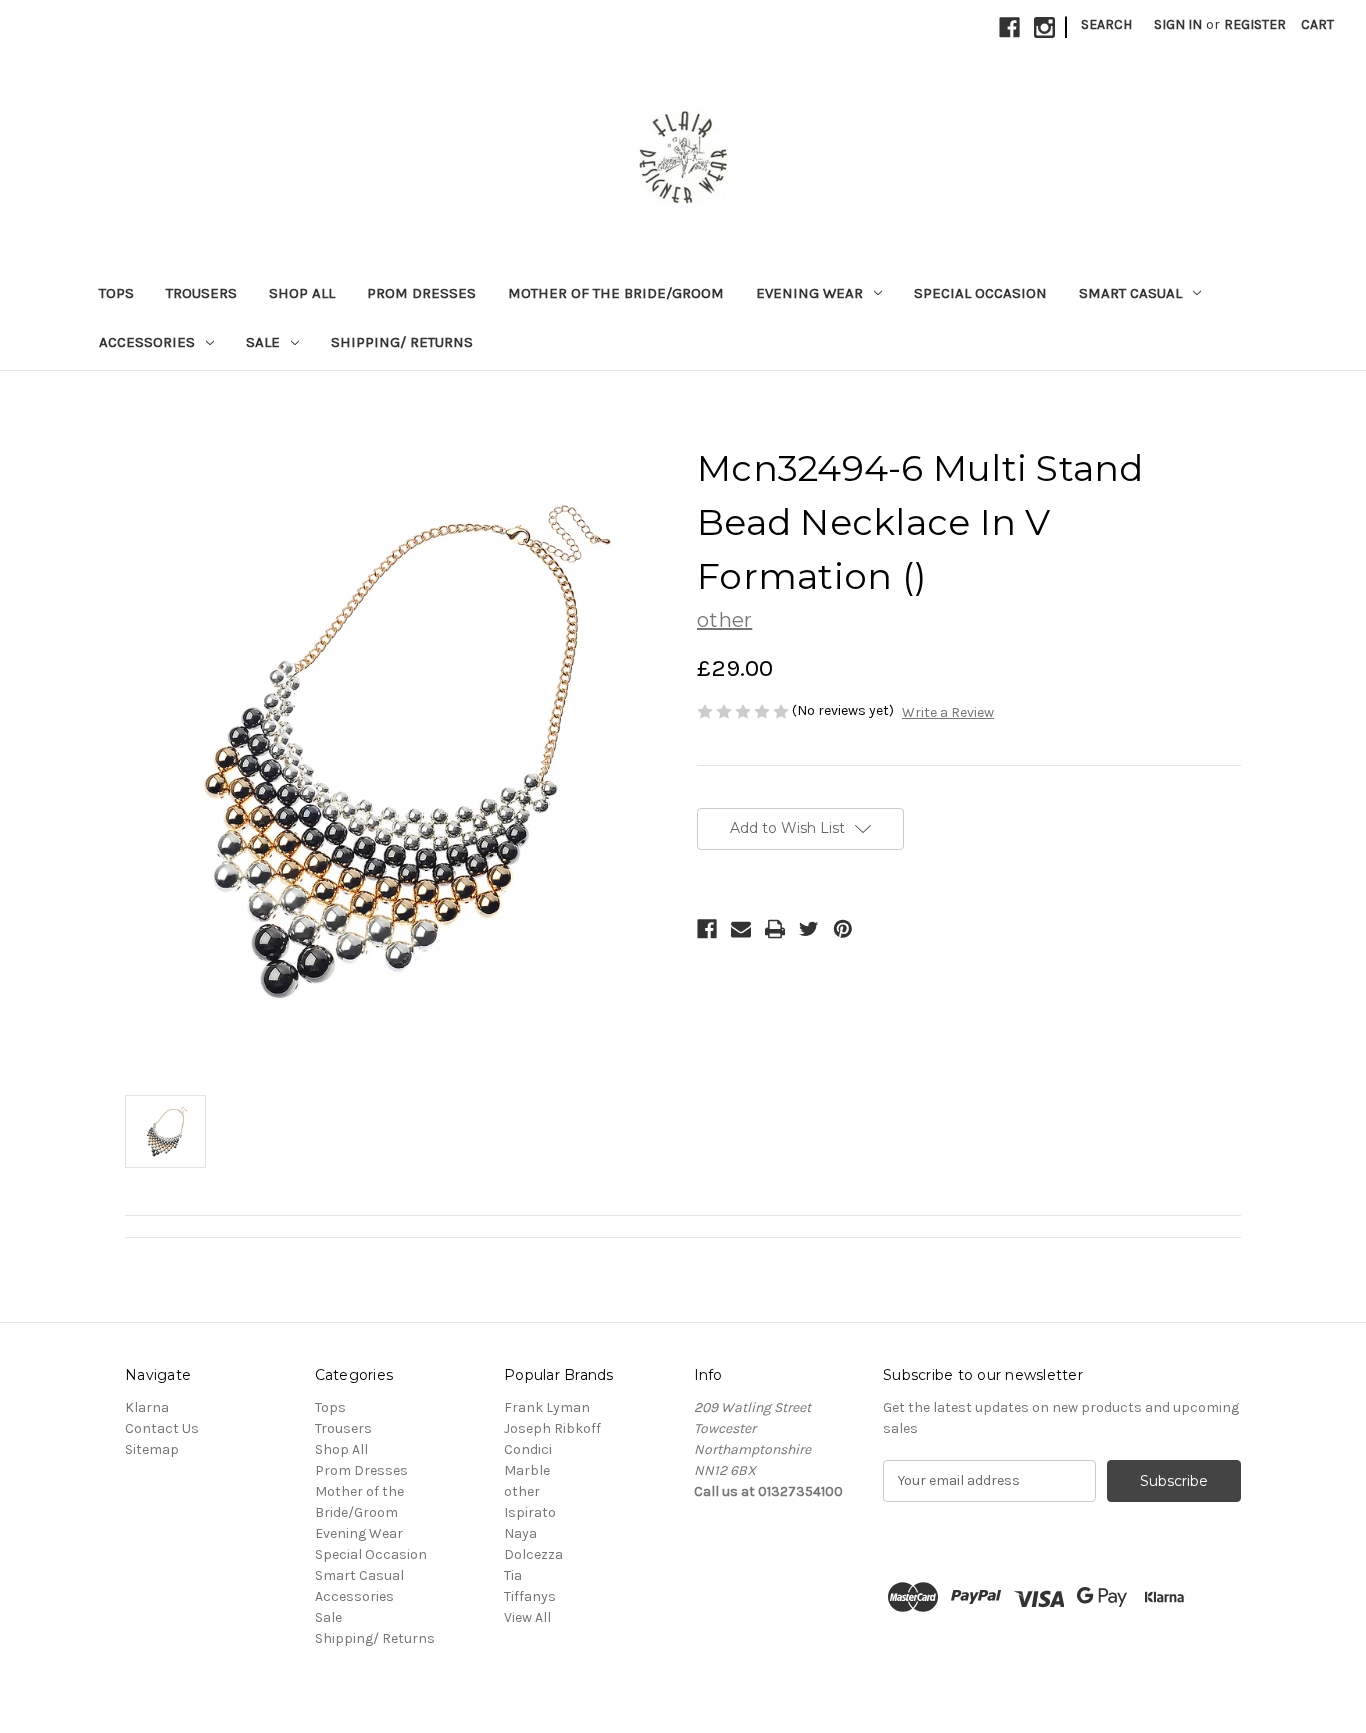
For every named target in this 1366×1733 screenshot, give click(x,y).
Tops (116, 293)
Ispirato (530, 1512)
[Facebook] (1009, 27)
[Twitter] (809, 929)
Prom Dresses (421, 293)
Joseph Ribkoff (552, 1428)
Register (1255, 24)
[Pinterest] (843, 929)
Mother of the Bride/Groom (616, 293)
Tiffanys (530, 1596)
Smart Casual (1130, 293)
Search (1106, 24)
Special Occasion (980, 293)
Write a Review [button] (948, 712)
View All (527, 1617)
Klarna (147, 1407)
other (522, 1491)
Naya (520, 1533)
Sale (263, 342)
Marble (527, 1470)
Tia (513, 1575)
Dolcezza (533, 1554)
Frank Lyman (547, 1407)
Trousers (201, 293)
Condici (528, 1449)
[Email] (741, 929)
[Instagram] (1044, 27)
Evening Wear (809, 293)
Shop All (302, 293)
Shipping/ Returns (402, 342)
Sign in (1178, 24)
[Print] (775, 929)
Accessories (147, 342)
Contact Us (162, 1428)
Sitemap (152, 1449)
